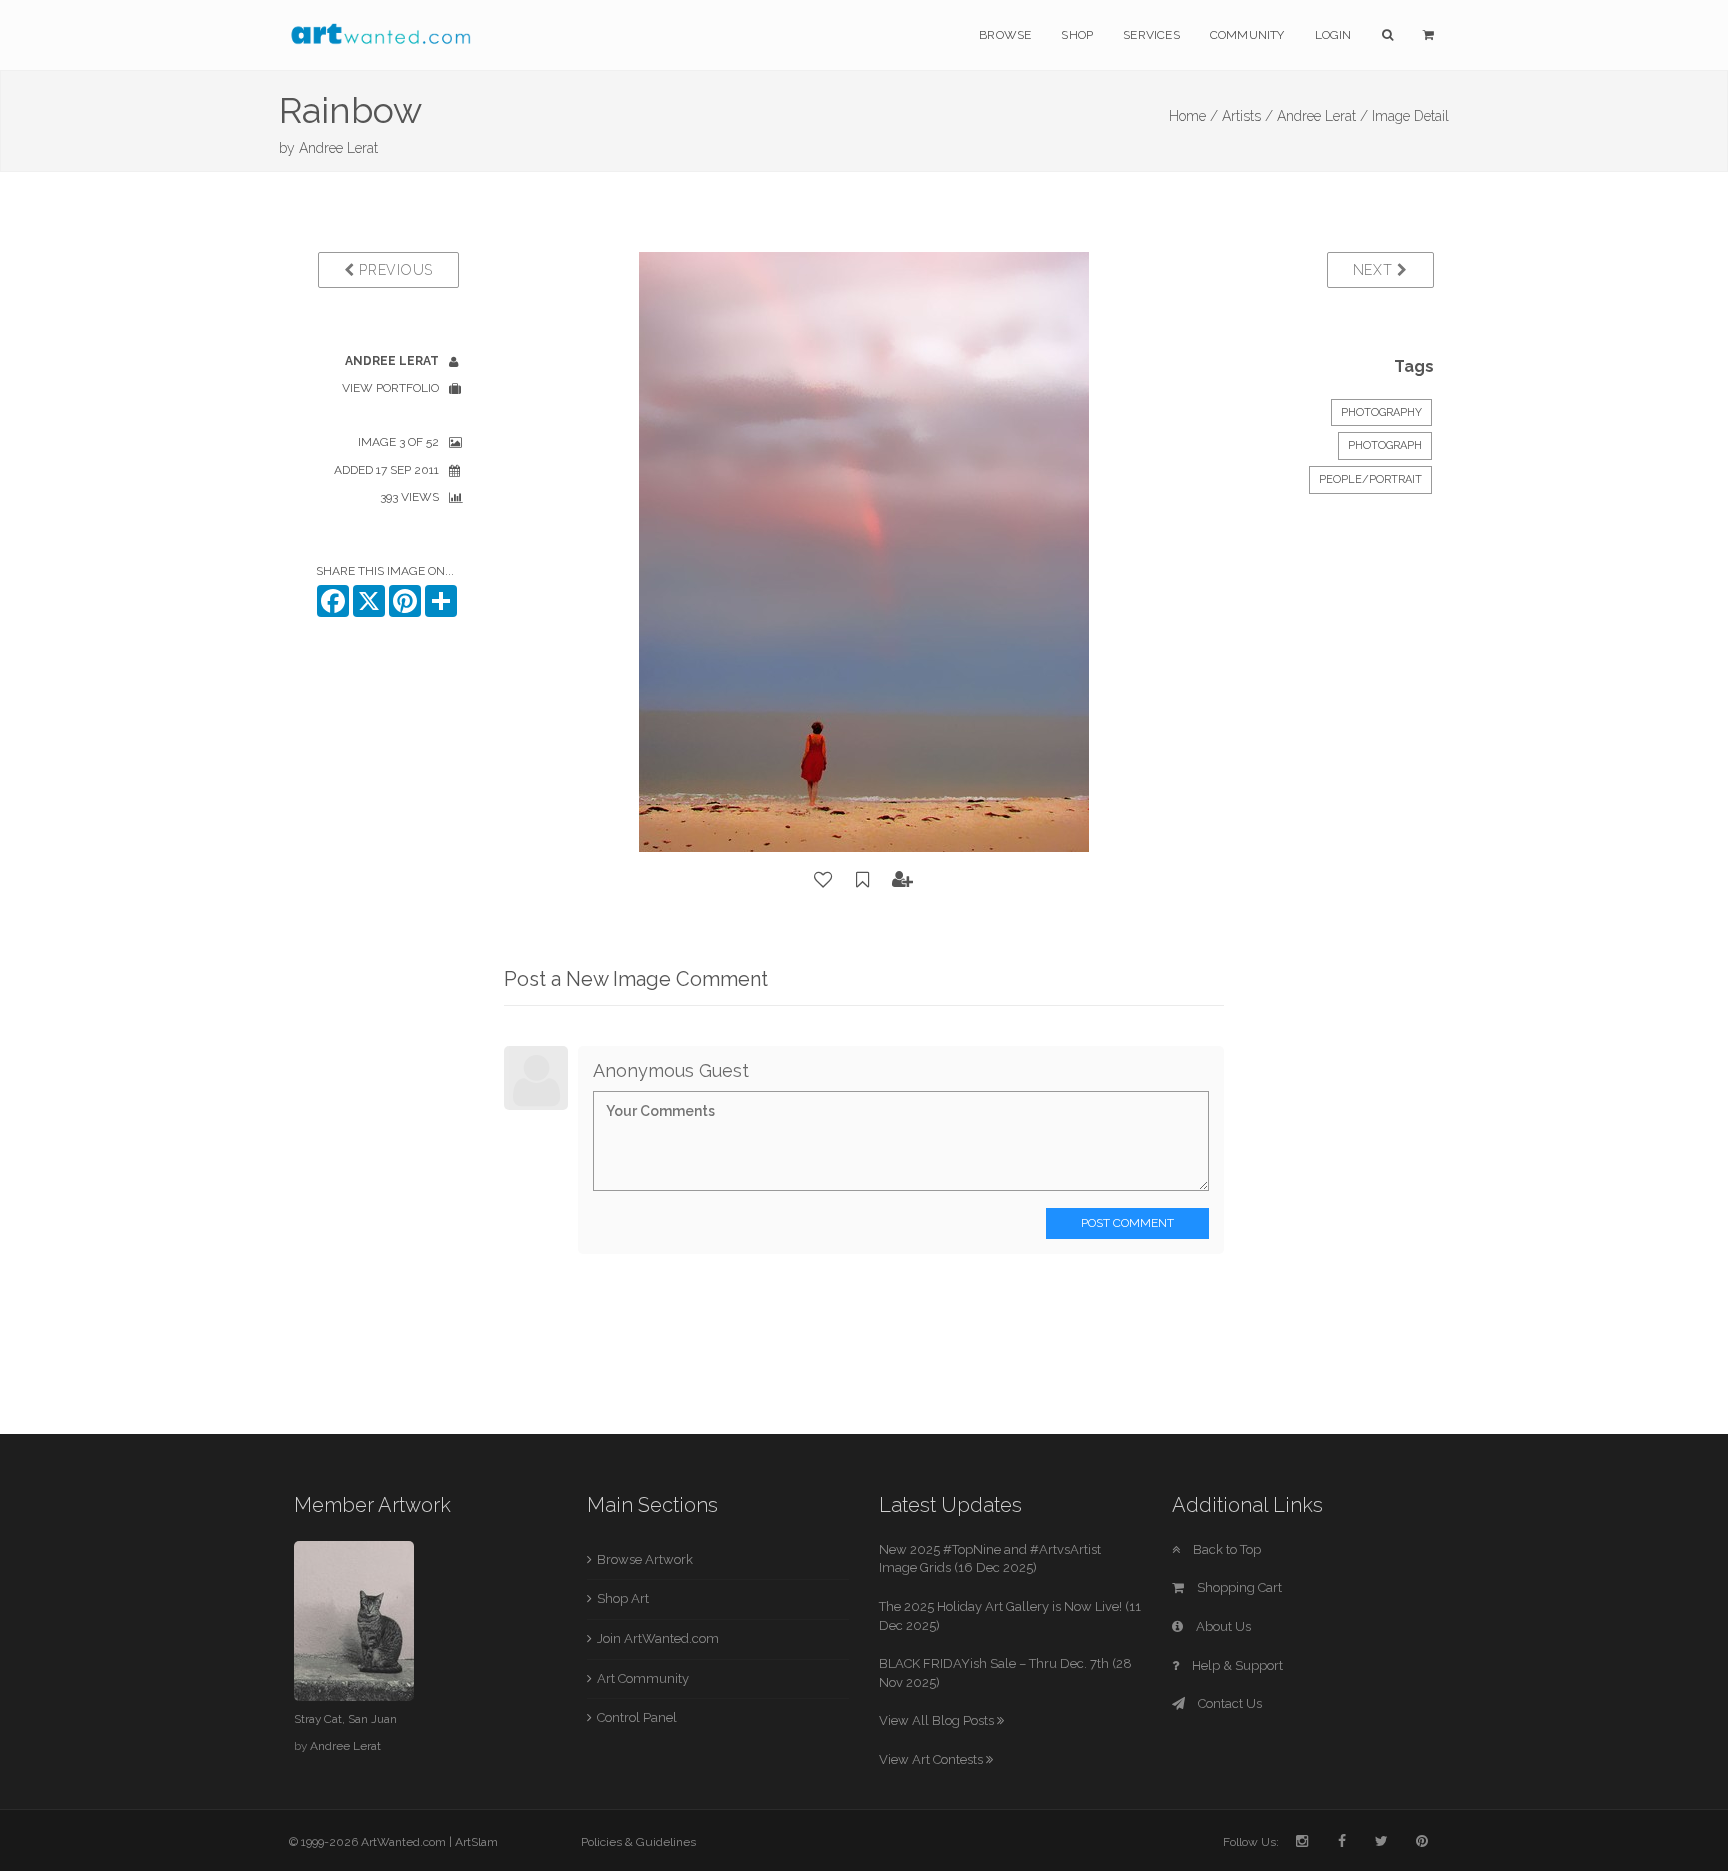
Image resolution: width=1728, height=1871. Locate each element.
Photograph (1385, 445)
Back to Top (1225, 1549)
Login (1333, 35)
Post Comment (1127, 1223)
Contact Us (1228, 1703)
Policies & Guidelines (638, 1842)
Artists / (1247, 116)
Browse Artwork (645, 1559)
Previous (394, 270)
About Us (1222, 1626)
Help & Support (1236, 1665)
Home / (1193, 116)
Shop (1077, 35)
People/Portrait (1370, 479)
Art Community (643, 1678)
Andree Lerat (338, 148)
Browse (1005, 35)
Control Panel (637, 1717)
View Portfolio (390, 388)
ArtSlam (476, 1842)
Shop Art (623, 1598)
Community (1247, 35)
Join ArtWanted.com (658, 1638)
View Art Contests (932, 1759)
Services (1151, 35)
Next (1375, 270)
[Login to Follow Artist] (903, 880)
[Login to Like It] (824, 880)
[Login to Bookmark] (863, 880)
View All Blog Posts (938, 1720)
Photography (1381, 412)
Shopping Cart (1238, 1587)
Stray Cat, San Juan (345, 1719)
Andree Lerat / (1322, 116)
